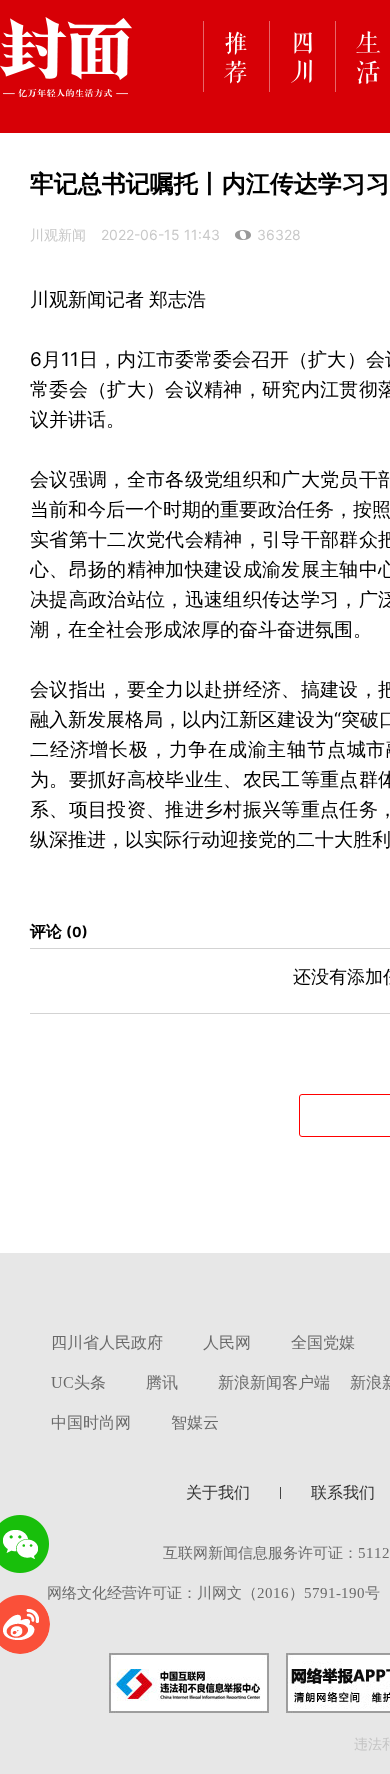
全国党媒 (323, 1342)
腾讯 (162, 1382)
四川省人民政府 (107, 1342)
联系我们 (343, 1492)
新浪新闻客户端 (274, 1382)
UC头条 (78, 1382)
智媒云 (195, 1422)
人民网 (227, 1342)
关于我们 (218, 1492)
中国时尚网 (91, 1422)
